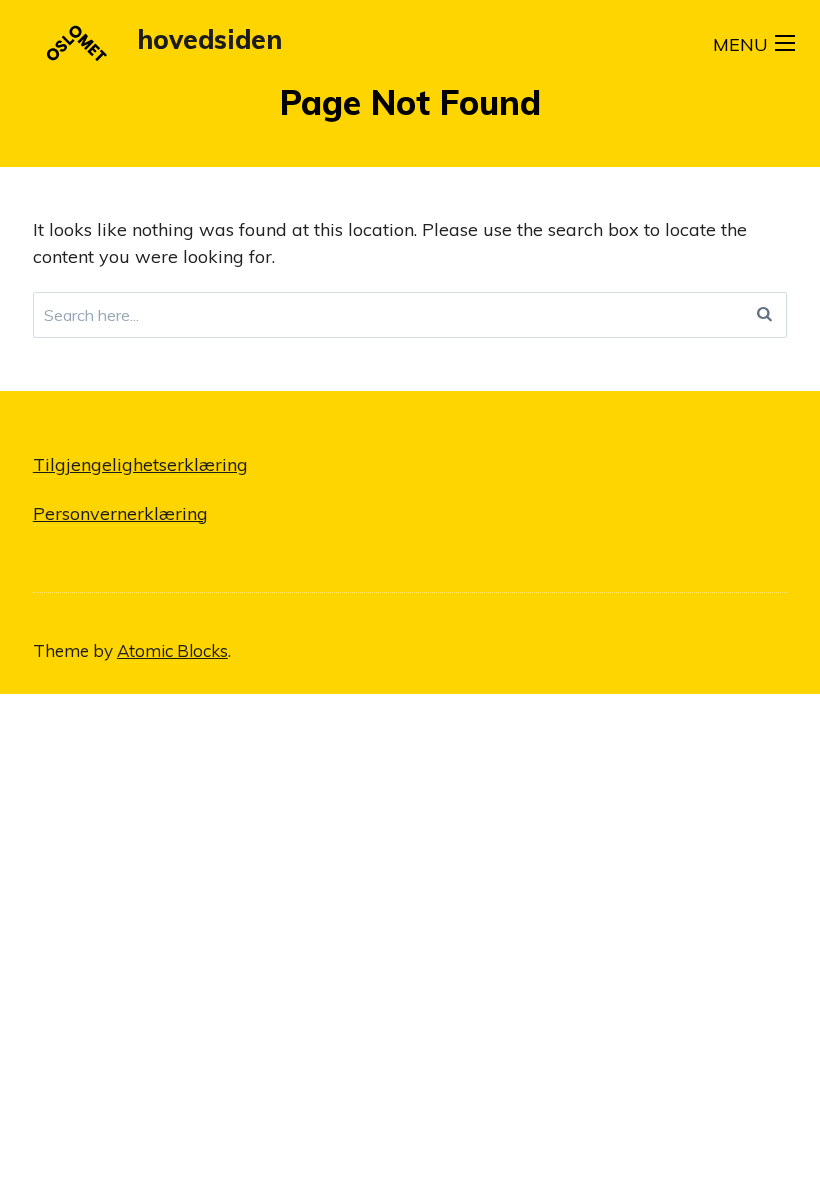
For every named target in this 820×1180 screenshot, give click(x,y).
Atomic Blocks (172, 650)
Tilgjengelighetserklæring (140, 464)
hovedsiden (209, 39)
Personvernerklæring (120, 513)
